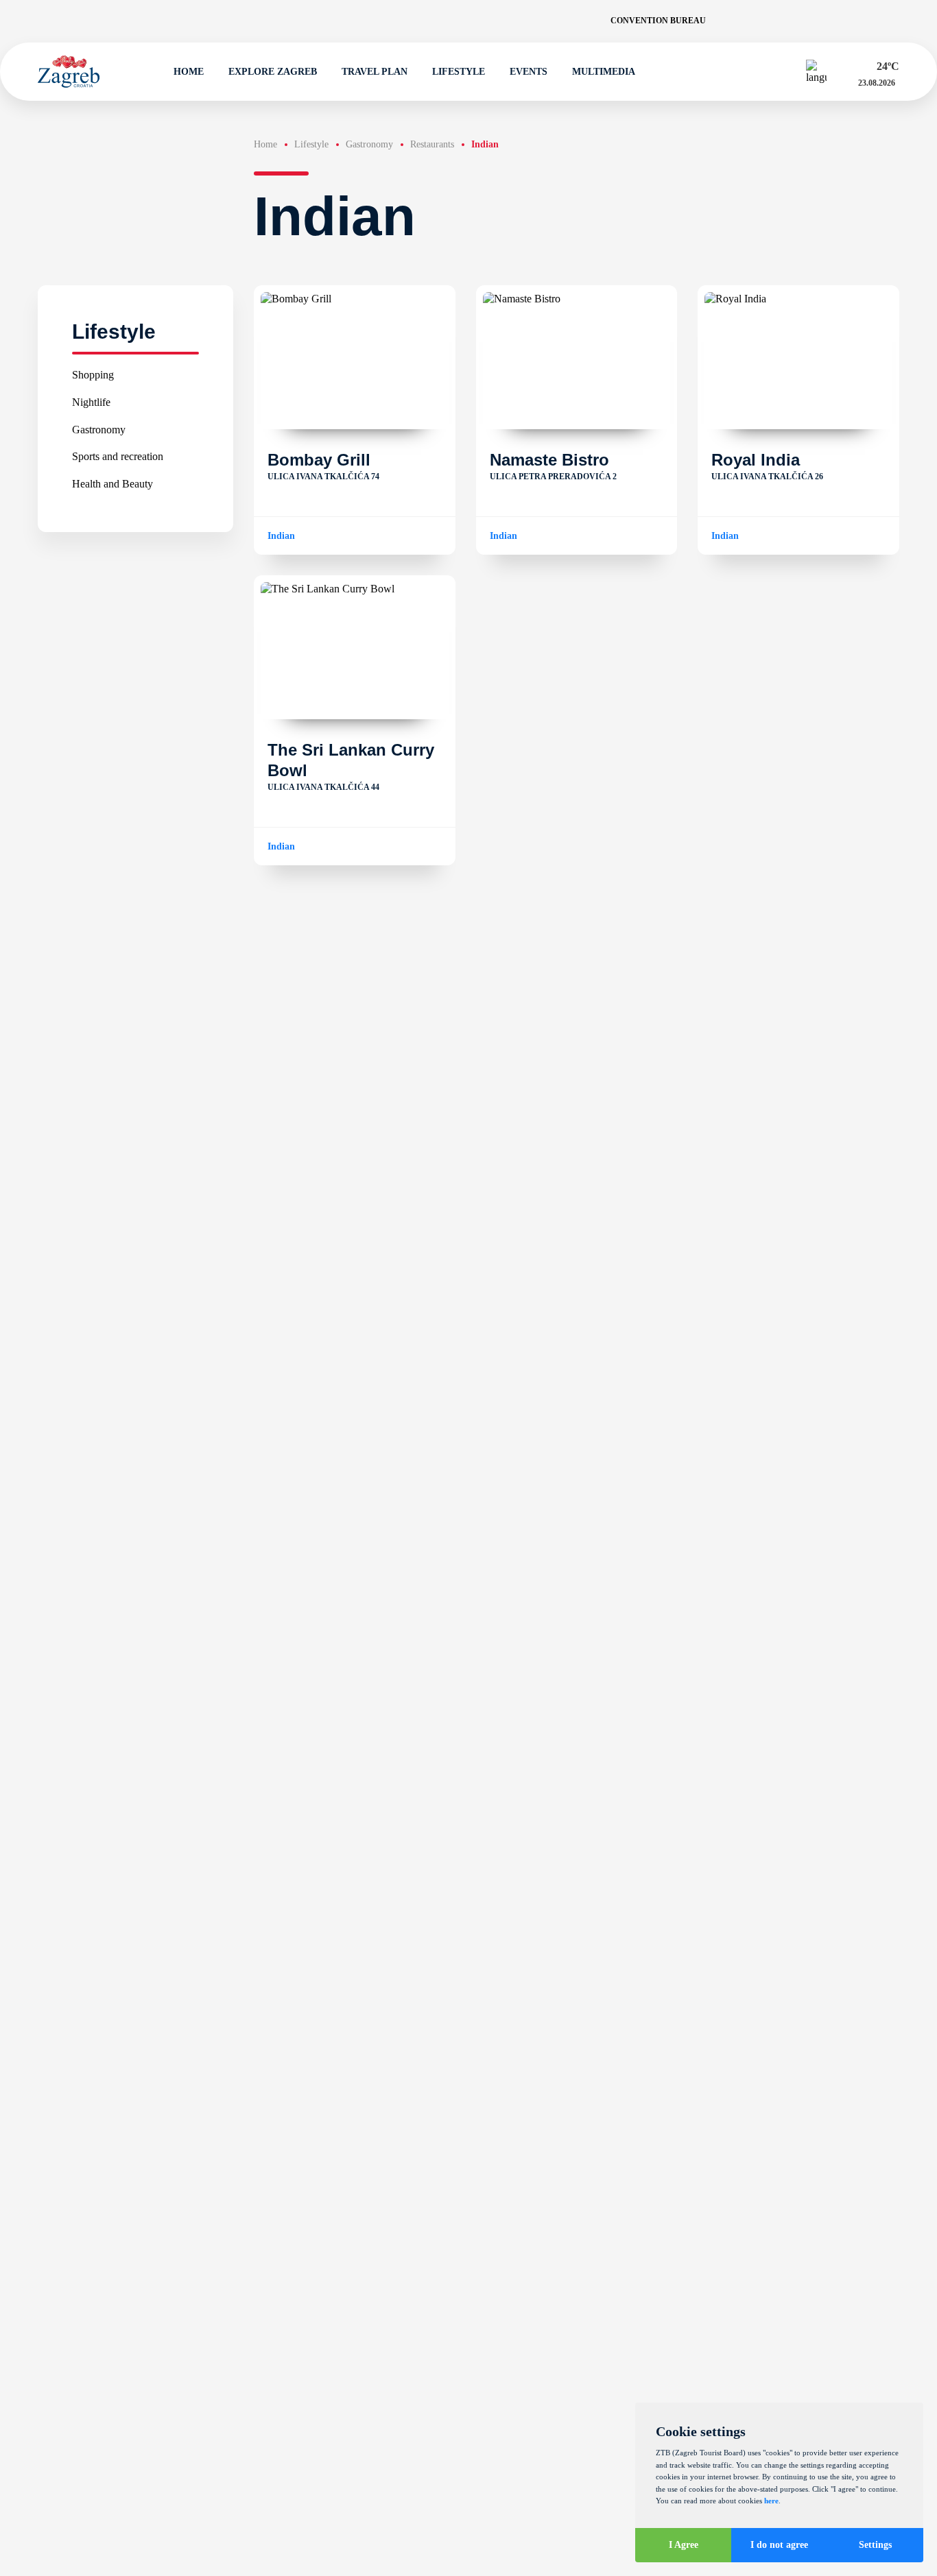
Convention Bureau (658, 21)
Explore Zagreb (273, 72)
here (771, 2501)
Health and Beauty (112, 483)
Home (189, 72)
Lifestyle (459, 72)
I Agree (684, 2545)
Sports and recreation (118, 456)
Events (529, 72)
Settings (875, 2545)
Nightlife (91, 401)
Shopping (93, 375)
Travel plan (375, 72)
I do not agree (779, 2545)
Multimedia (604, 72)
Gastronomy (99, 429)
